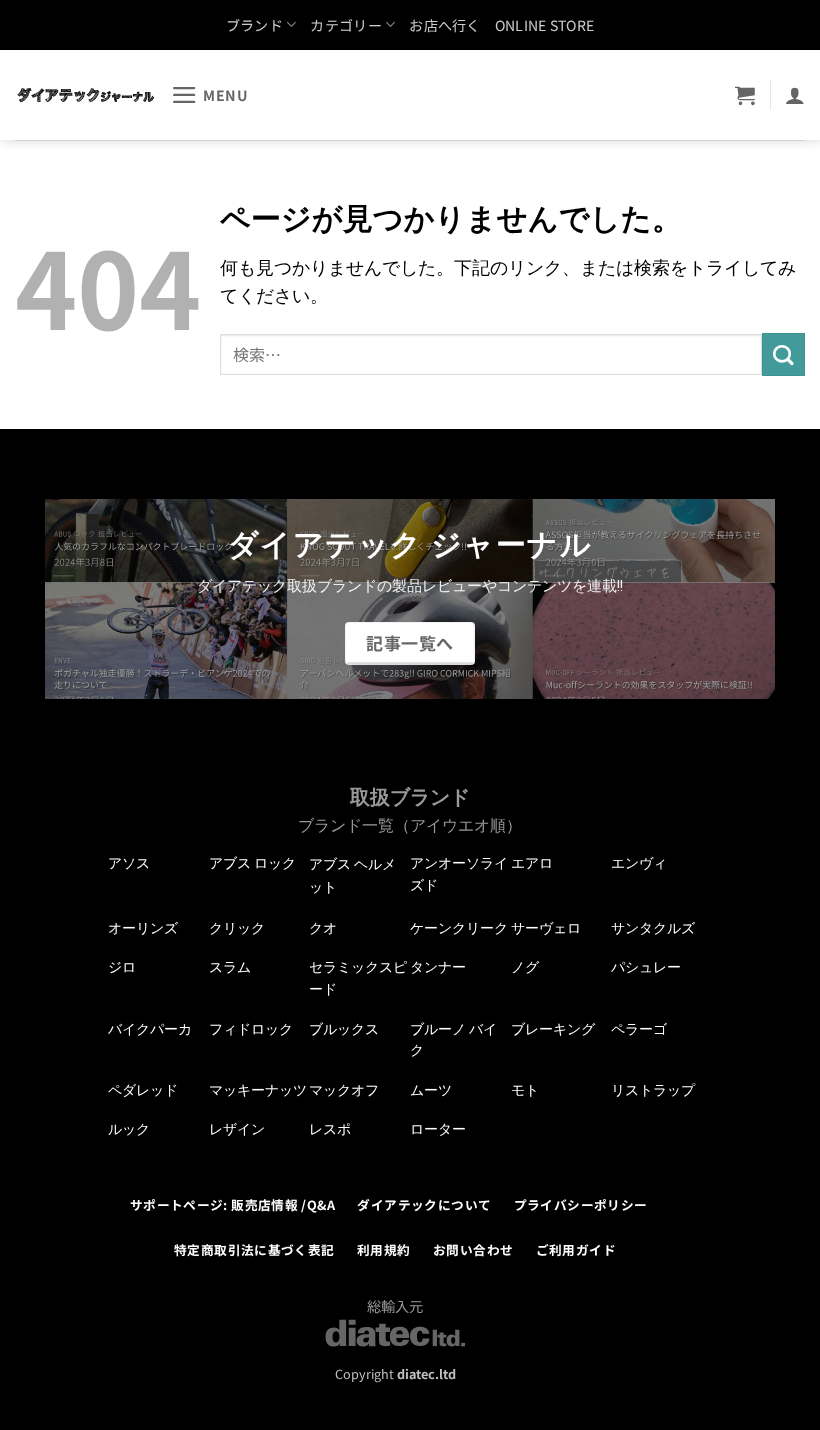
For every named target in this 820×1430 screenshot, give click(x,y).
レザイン (237, 1129)
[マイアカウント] (795, 95)
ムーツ (431, 1090)
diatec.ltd (426, 1373)
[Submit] (783, 354)
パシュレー (646, 967)
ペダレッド (143, 1090)
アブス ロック (252, 863)
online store (544, 25)
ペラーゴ (639, 1029)
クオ (323, 928)
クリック (237, 928)
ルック (129, 1129)
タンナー (438, 967)
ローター (438, 1129)
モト (525, 1090)
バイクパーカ (150, 1029)
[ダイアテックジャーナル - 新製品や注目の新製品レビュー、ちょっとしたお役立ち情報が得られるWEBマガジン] (85, 95)
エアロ (532, 863)
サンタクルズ (653, 928)
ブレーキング (553, 1029)
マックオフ (344, 1090)
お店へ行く (444, 25)
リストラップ (653, 1090)
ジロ (122, 967)
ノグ (525, 967)
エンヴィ (639, 863)
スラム (230, 967)
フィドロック (251, 1029)
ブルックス (344, 1029)
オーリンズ (143, 928)
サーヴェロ (546, 928)
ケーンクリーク (459, 928)
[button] (210, 95)
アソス (129, 863)
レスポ (330, 1129)
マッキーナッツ (258, 1090)
